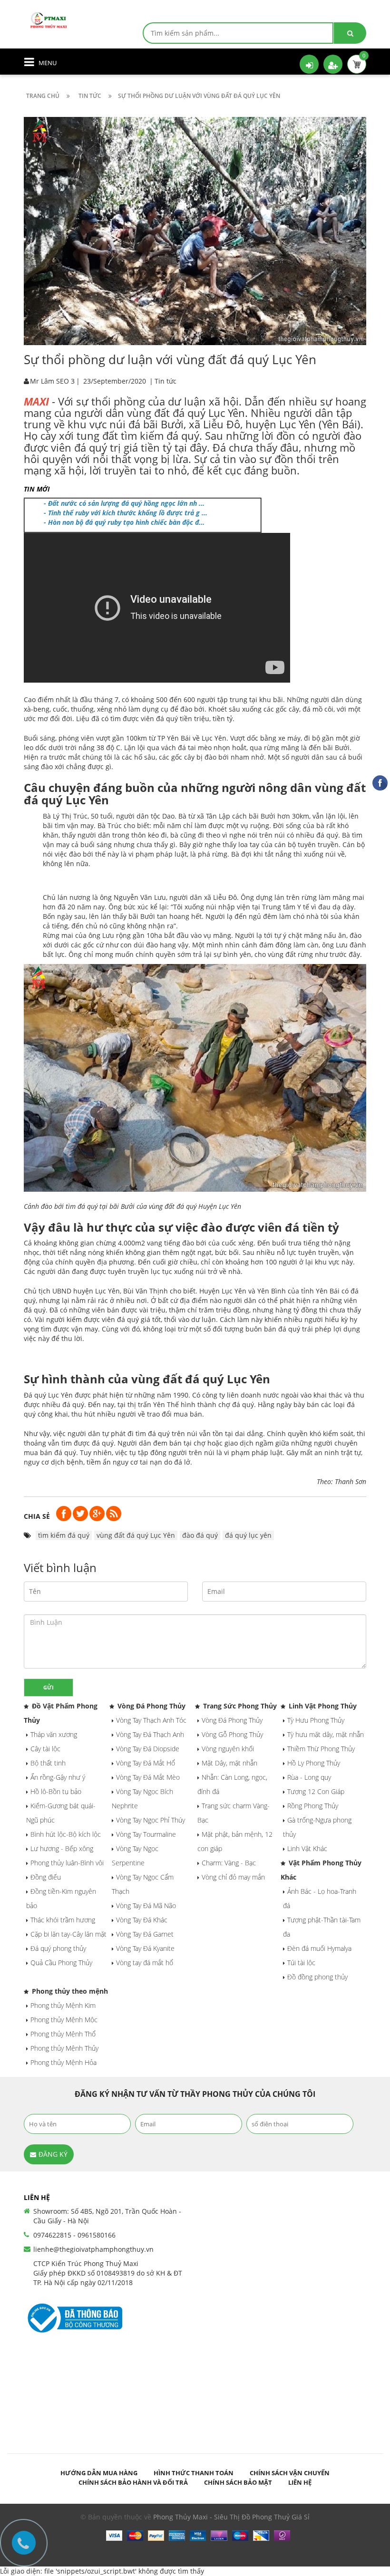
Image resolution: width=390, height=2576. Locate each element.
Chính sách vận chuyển (290, 2473)
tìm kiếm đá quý (64, 1535)
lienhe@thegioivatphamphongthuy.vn (93, 2249)
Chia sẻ (37, 1516)
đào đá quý (200, 1535)
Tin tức (166, 381)
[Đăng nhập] (309, 64)
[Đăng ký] (333, 64)
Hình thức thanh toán (194, 2473)
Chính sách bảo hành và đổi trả (133, 2482)
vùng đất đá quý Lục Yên (136, 1535)
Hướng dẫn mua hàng (99, 2473)
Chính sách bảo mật (238, 2482)
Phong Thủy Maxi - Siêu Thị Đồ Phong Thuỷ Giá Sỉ (231, 2517)
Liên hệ (300, 2482)
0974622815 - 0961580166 (74, 2235)
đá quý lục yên (248, 1535)
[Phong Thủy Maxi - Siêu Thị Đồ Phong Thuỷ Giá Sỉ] (50, 19)
